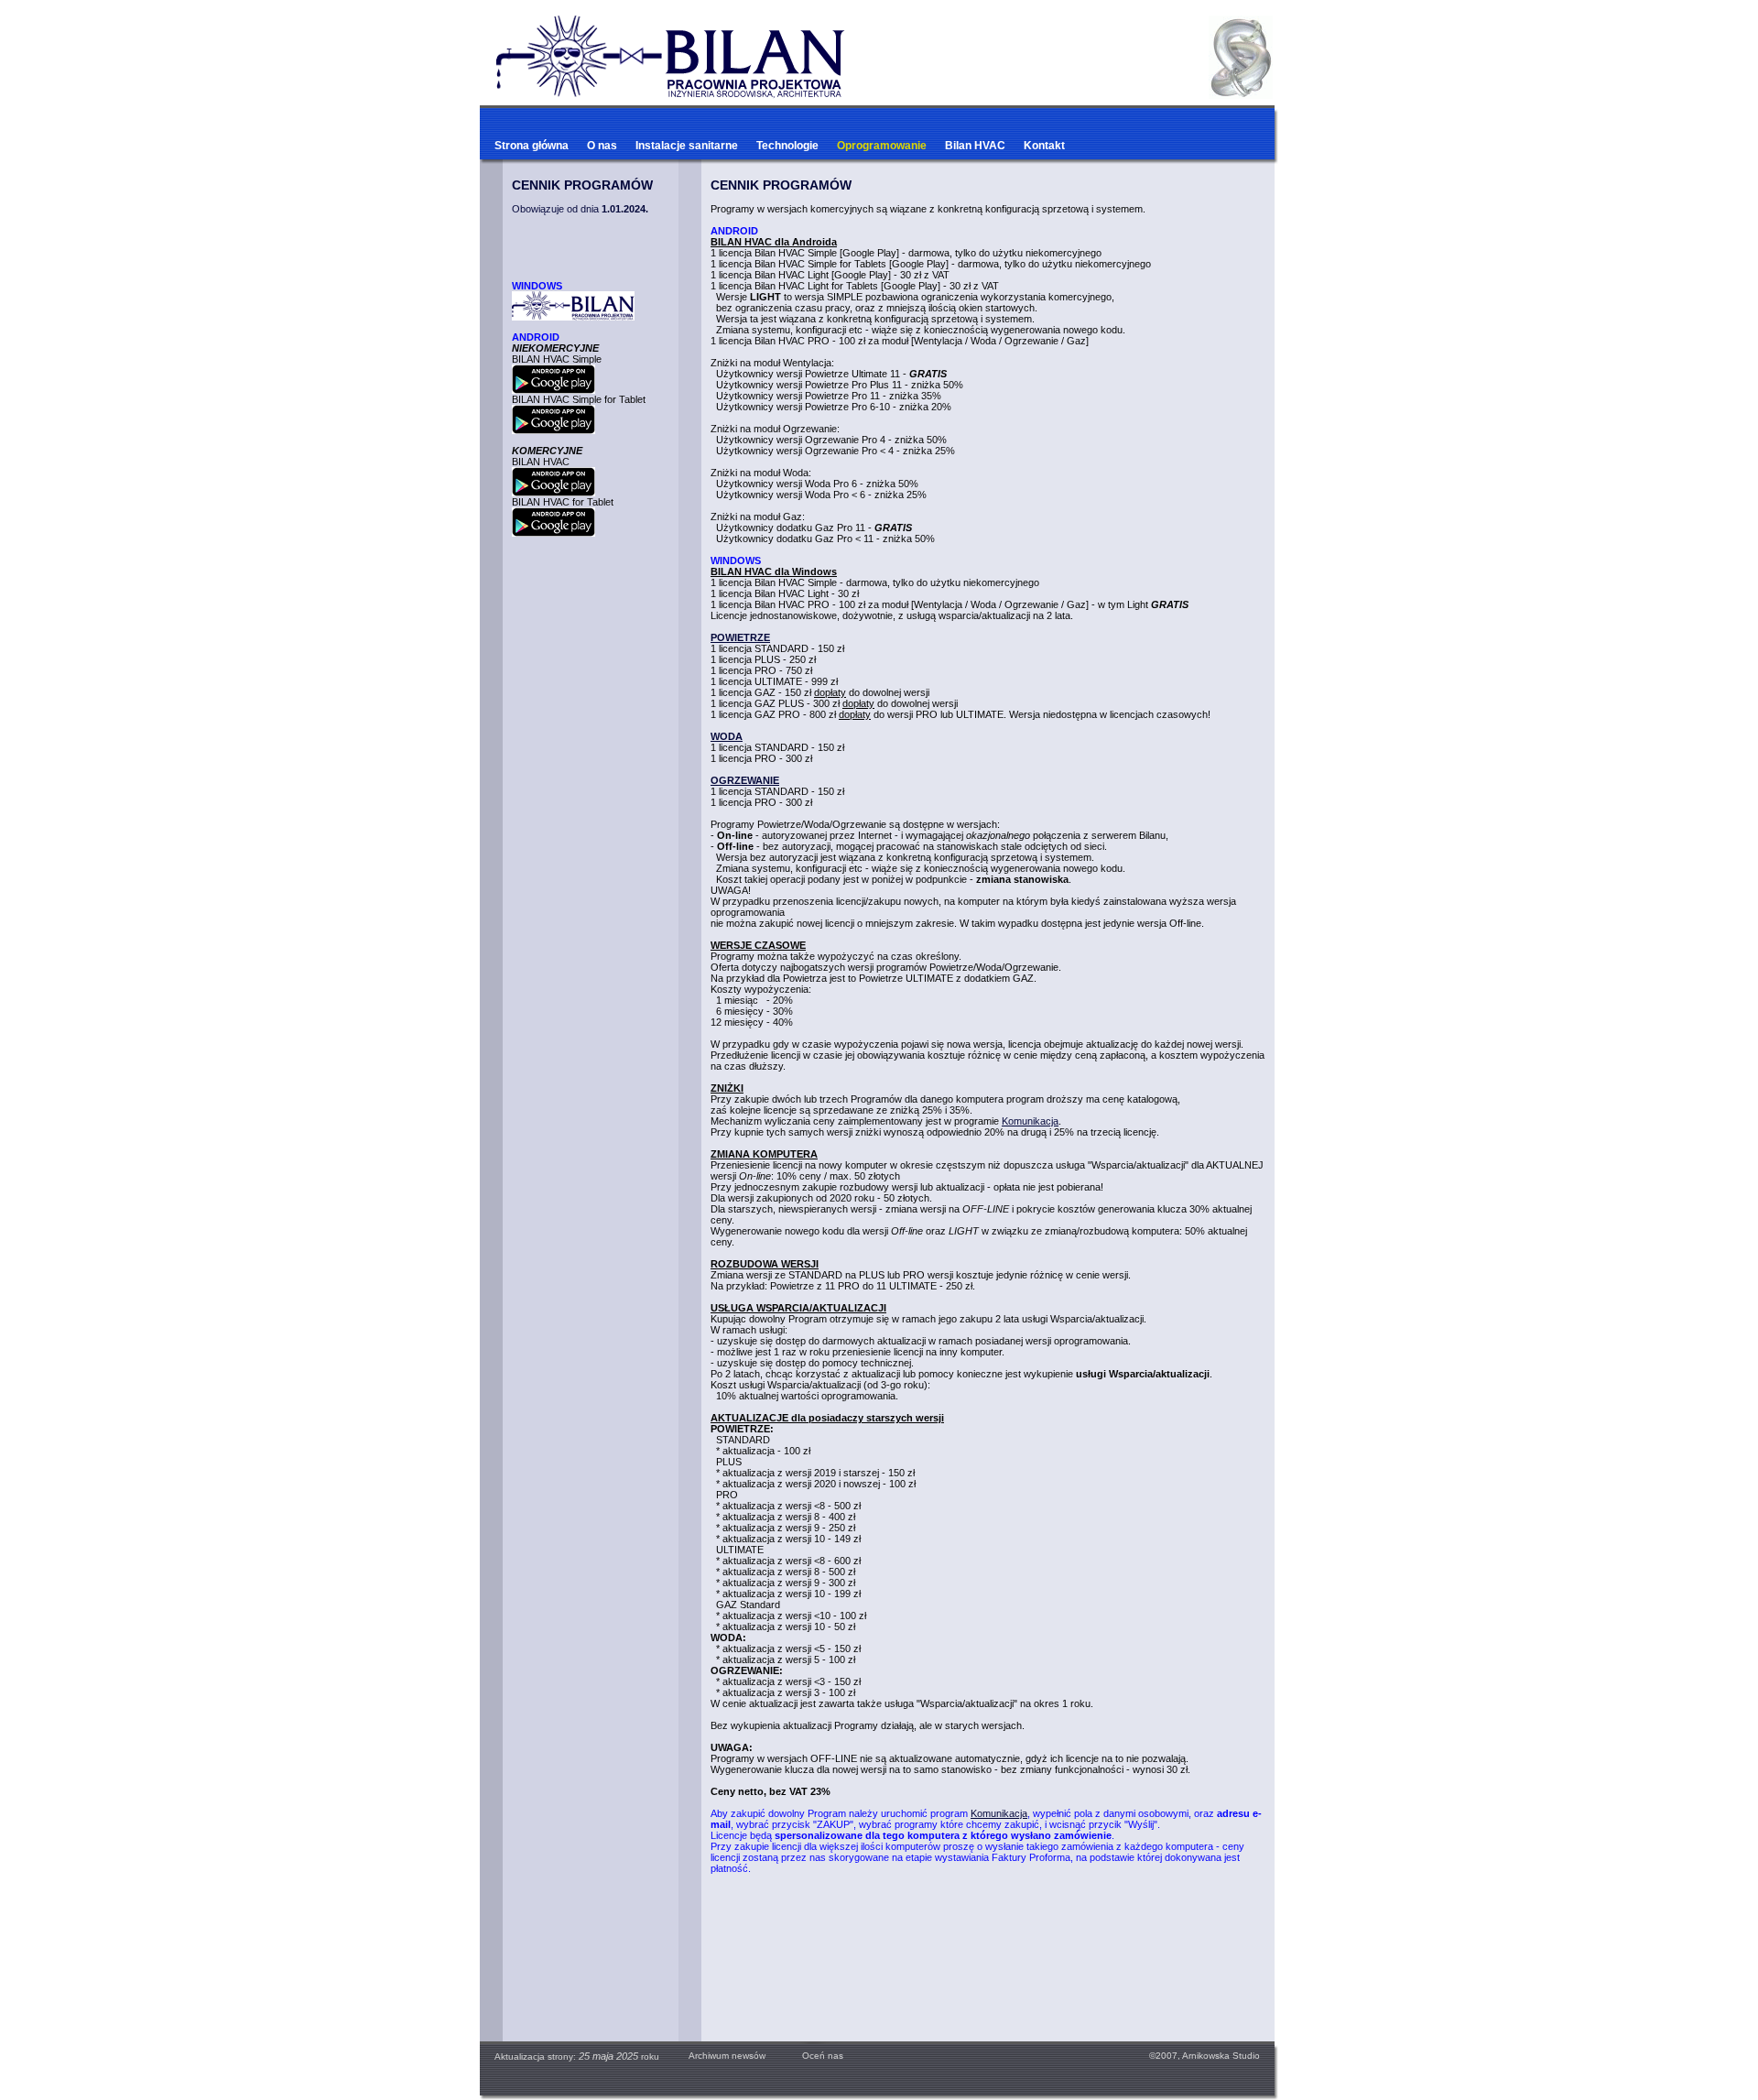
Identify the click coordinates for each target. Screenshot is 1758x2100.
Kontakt (1044, 146)
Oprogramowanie (882, 146)
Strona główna (532, 146)
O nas (602, 146)
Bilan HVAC (975, 146)
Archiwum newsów (727, 2056)
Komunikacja (1030, 1121)
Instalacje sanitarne (687, 146)
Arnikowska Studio (1221, 2056)
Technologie (787, 146)
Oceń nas (813, 2056)
